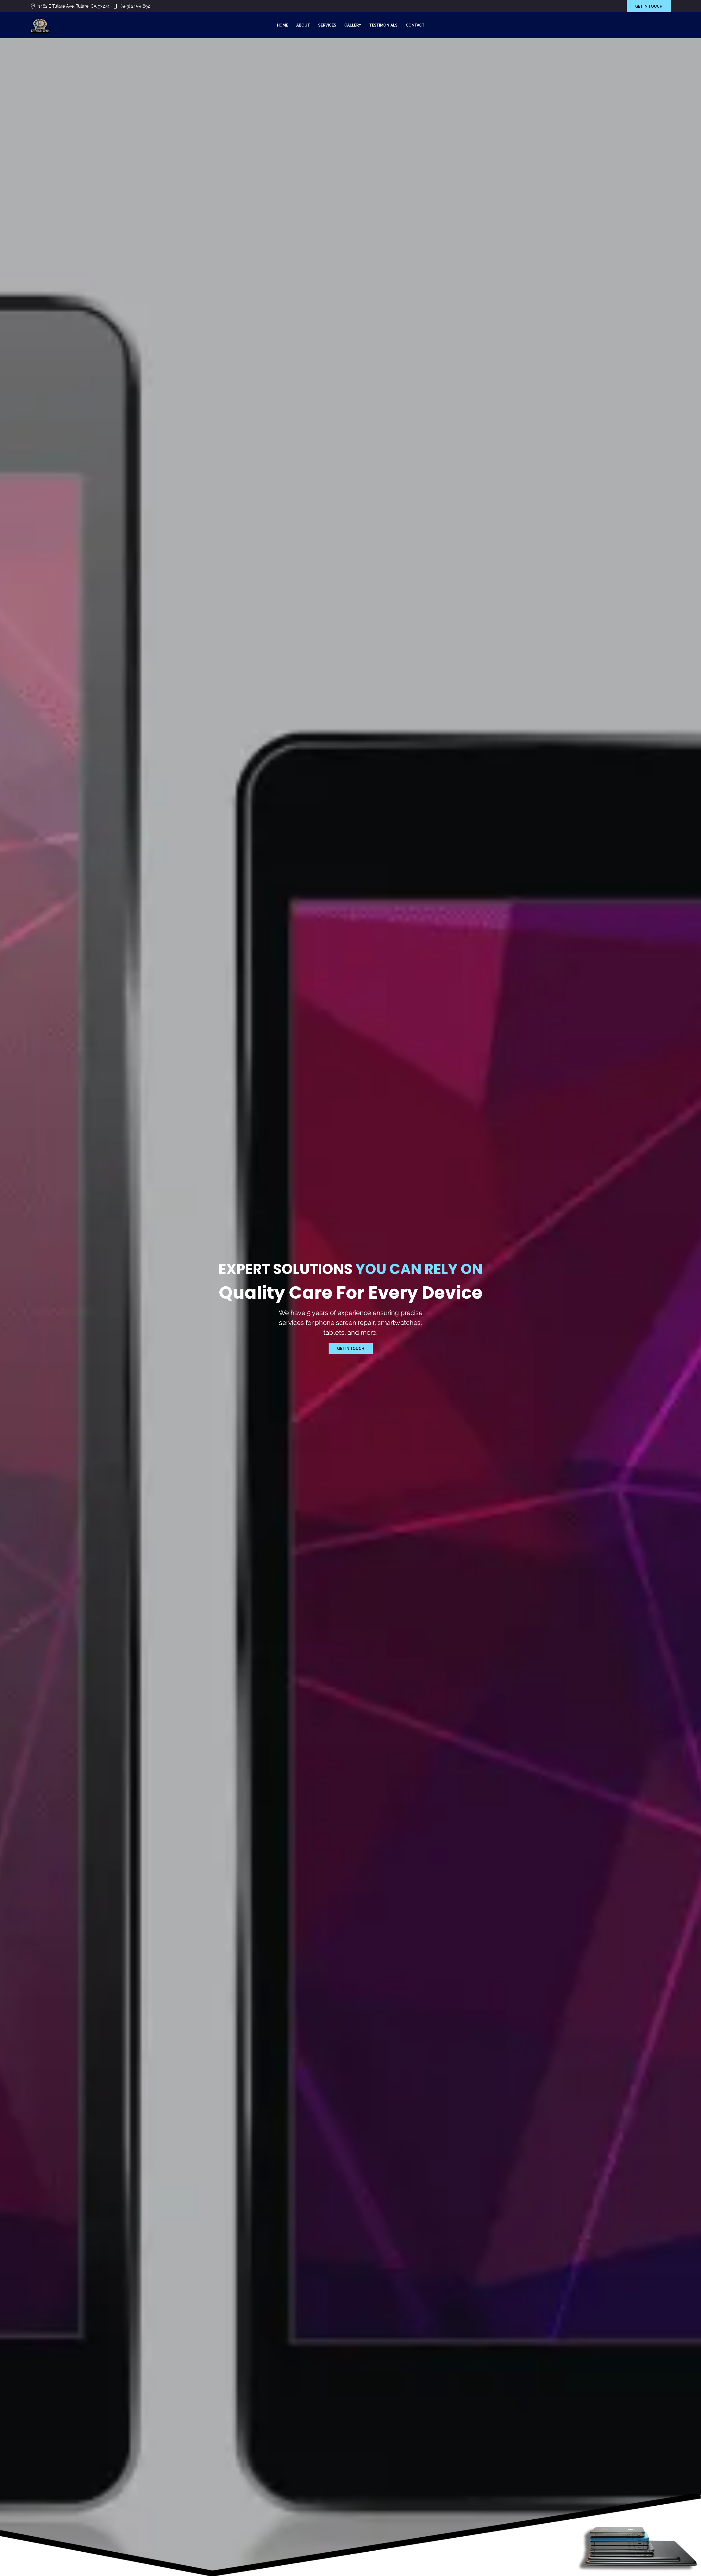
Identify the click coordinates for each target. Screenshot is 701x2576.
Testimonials (383, 25)
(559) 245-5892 (135, 6)
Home (282, 25)
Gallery (353, 25)
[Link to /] (40, 25)
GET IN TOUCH (649, 6)
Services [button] (327, 25)
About (303, 25)
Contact (415, 25)
